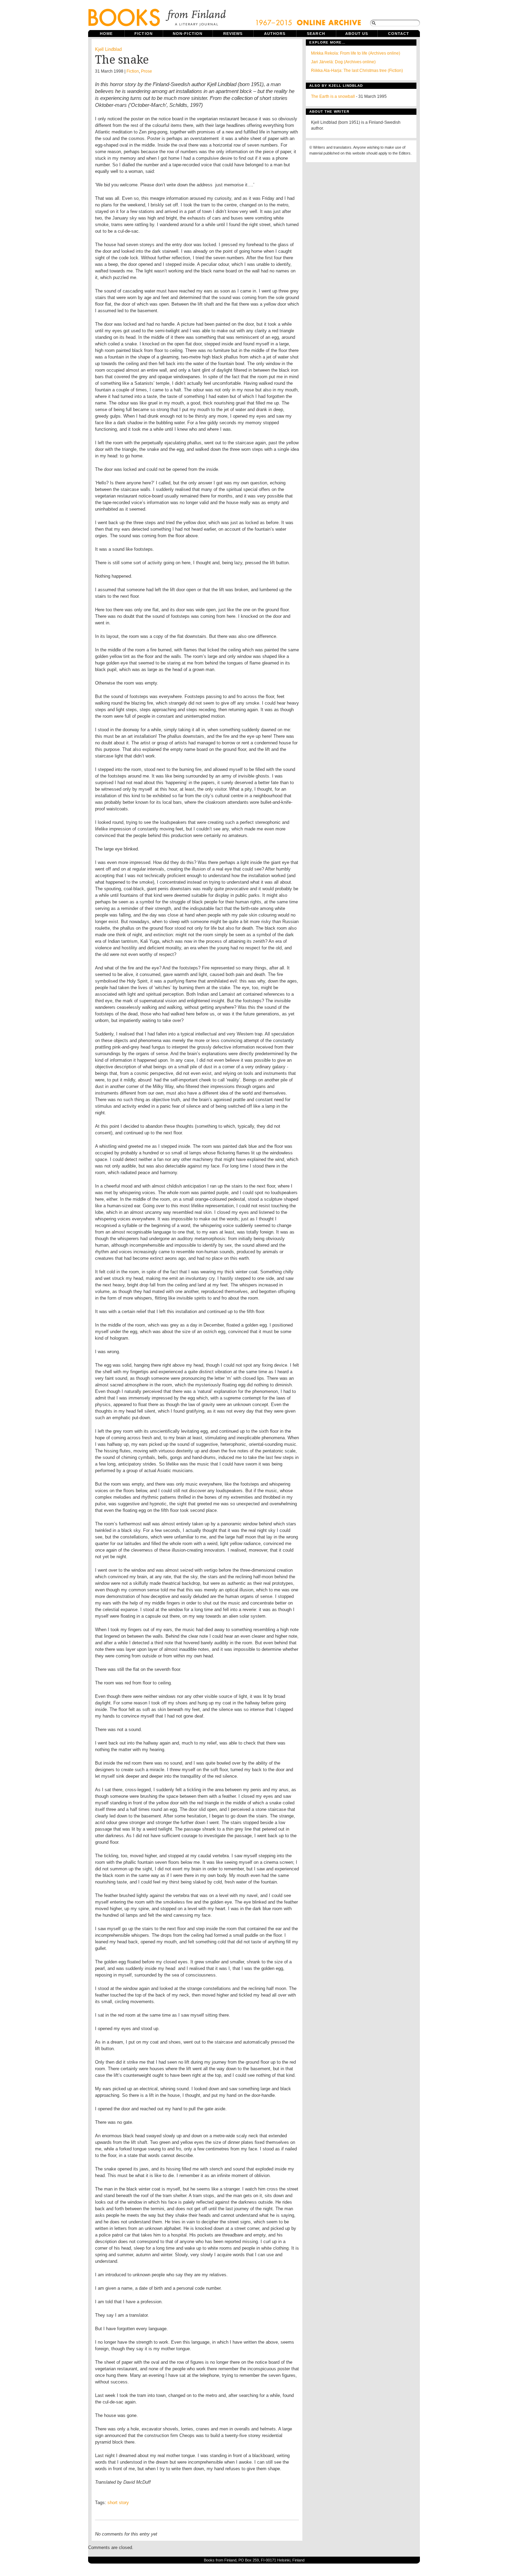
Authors (275, 34)
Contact (399, 34)
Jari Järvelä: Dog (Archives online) (343, 62)
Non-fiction (188, 34)
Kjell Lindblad (108, 49)
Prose (147, 71)
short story (118, 2503)
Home (106, 34)
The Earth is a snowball (333, 96)
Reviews (233, 34)
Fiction (144, 34)
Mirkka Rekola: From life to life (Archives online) (356, 53)
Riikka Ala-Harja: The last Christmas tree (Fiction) (357, 71)
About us (357, 34)
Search (316, 34)
